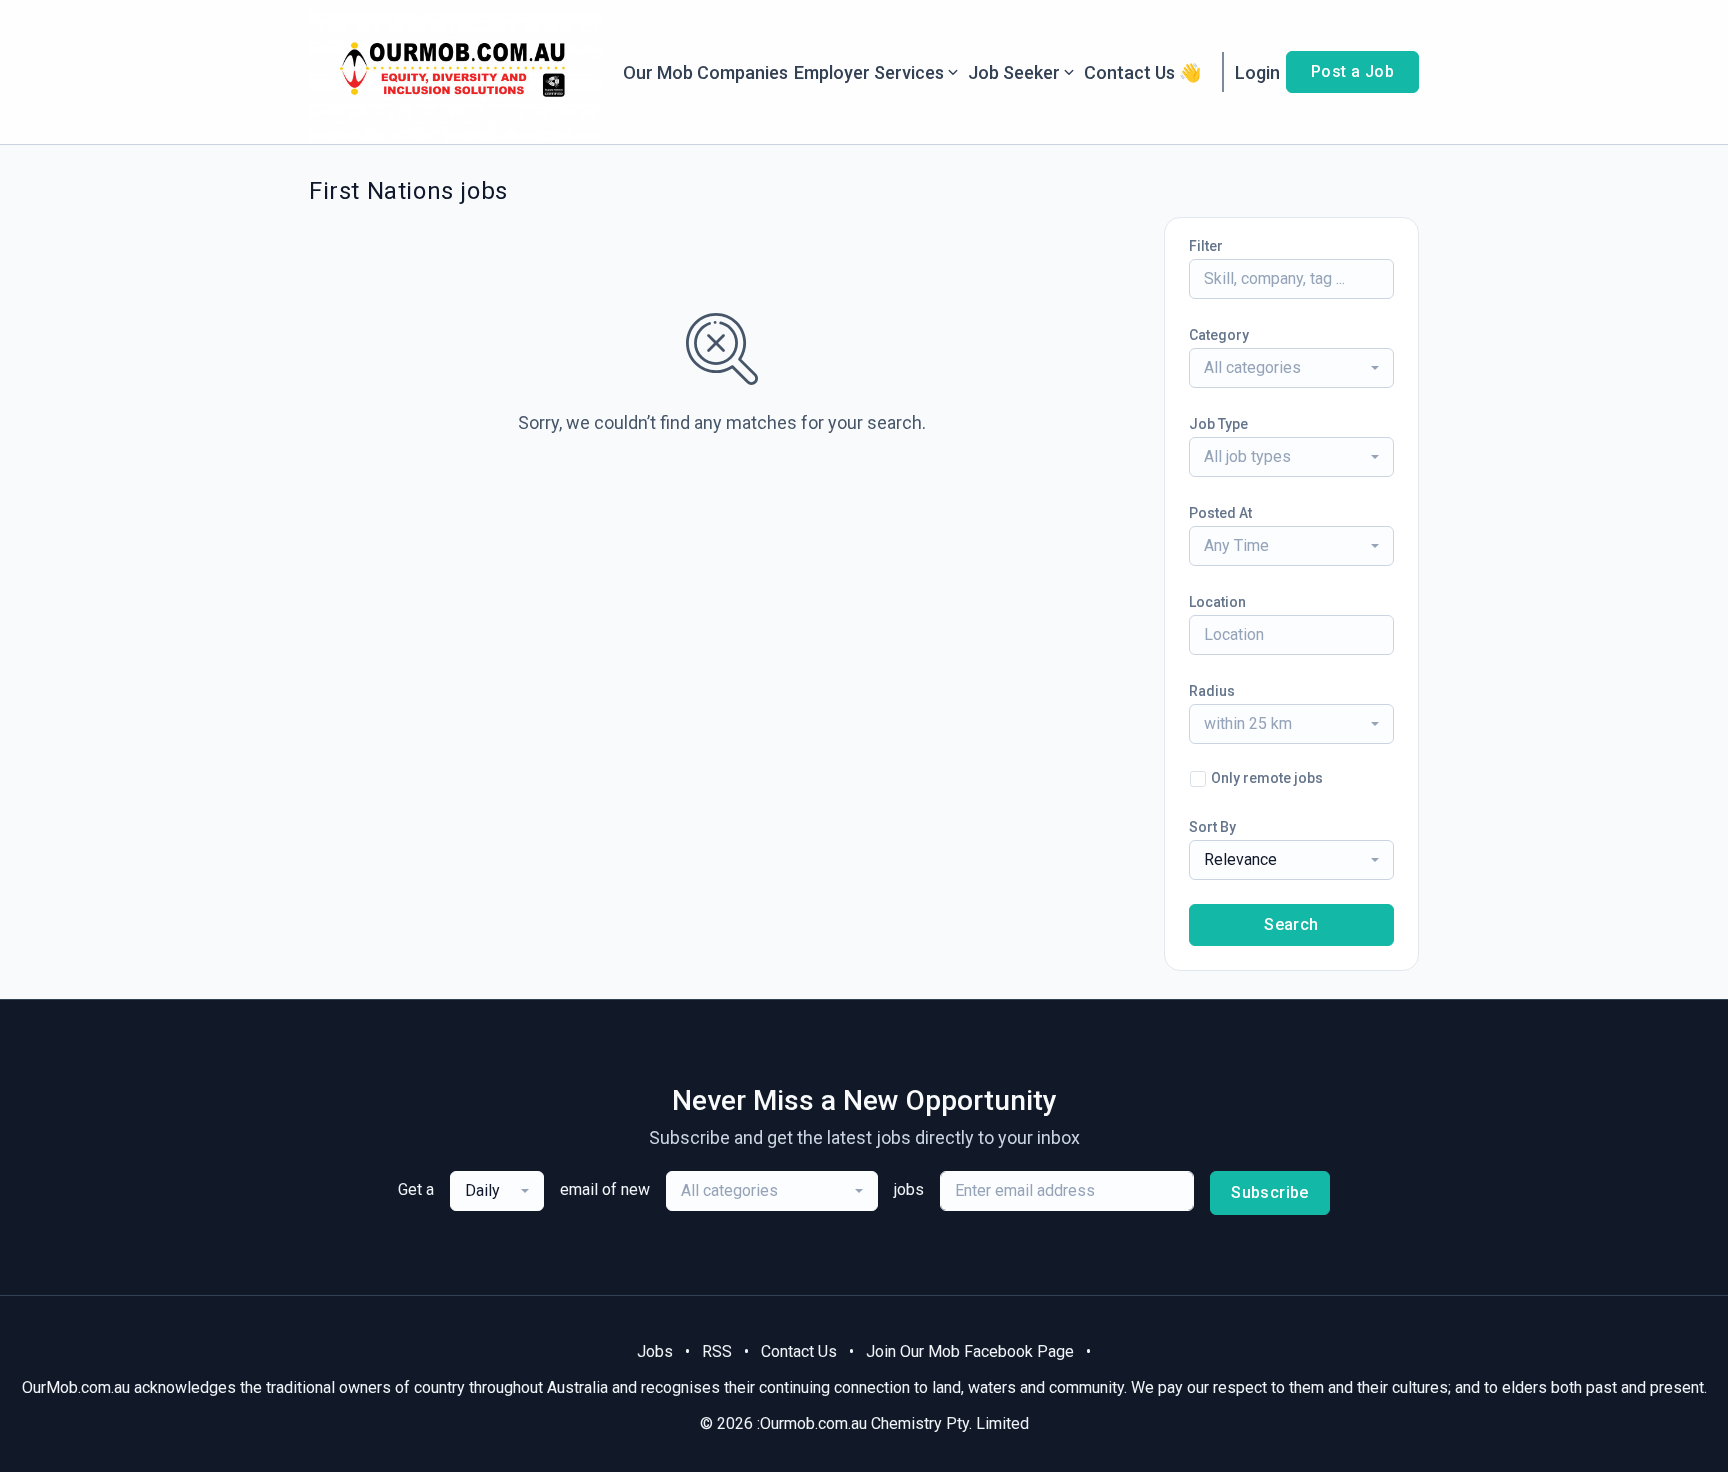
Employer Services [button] (869, 72)
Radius (1212, 691)
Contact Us (799, 1351)
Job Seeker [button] (1014, 72)
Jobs (655, 1351)
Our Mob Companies (705, 72)
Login (1257, 72)
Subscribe (1270, 1192)
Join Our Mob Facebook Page (970, 1351)
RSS (717, 1351)
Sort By (1212, 827)
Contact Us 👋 (1142, 72)
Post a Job (1352, 71)
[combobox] (1291, 368)
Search (1291, 924)
